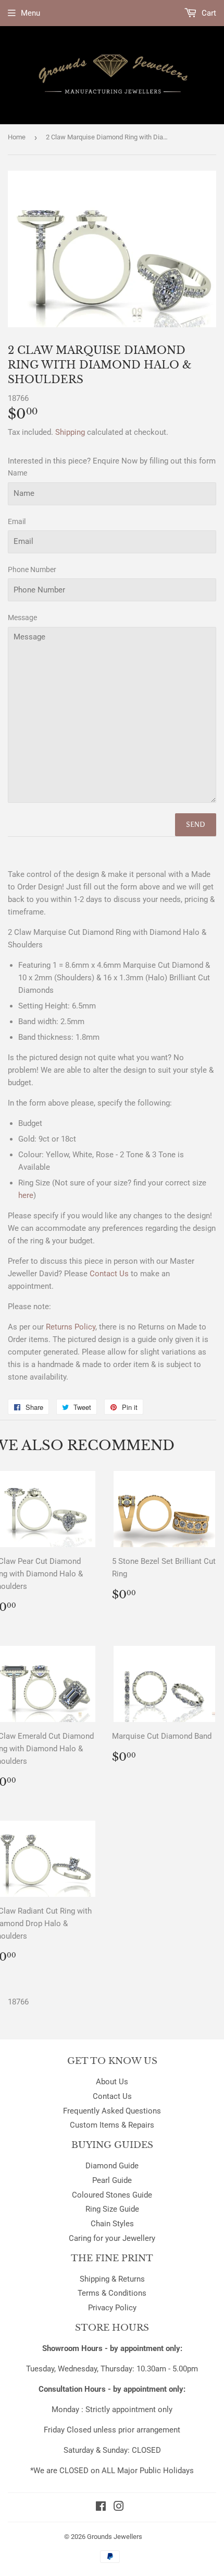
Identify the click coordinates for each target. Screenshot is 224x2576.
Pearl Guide (112, 2180)
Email (17, 521)
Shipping (70, 432)
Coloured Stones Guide (112, 2195)
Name (17, 473)
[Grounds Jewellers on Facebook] (101, 2508)
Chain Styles (112, 2224)
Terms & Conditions (112, 2293)
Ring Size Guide (112, 2209)
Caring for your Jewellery (112, 2238)
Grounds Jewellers (115, 2537)
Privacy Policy (112, 2308)
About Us (112, 2082)
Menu (30, 13)
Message (22, 618)
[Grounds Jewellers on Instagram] (119, 2508)
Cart (208, 13)
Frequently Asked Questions (112, 2111)
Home (17, 137)
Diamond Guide (112, 2166)
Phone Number (32, 569)
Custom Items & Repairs (112, 2125)
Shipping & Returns (112, 2279)
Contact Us (112, 2096)
